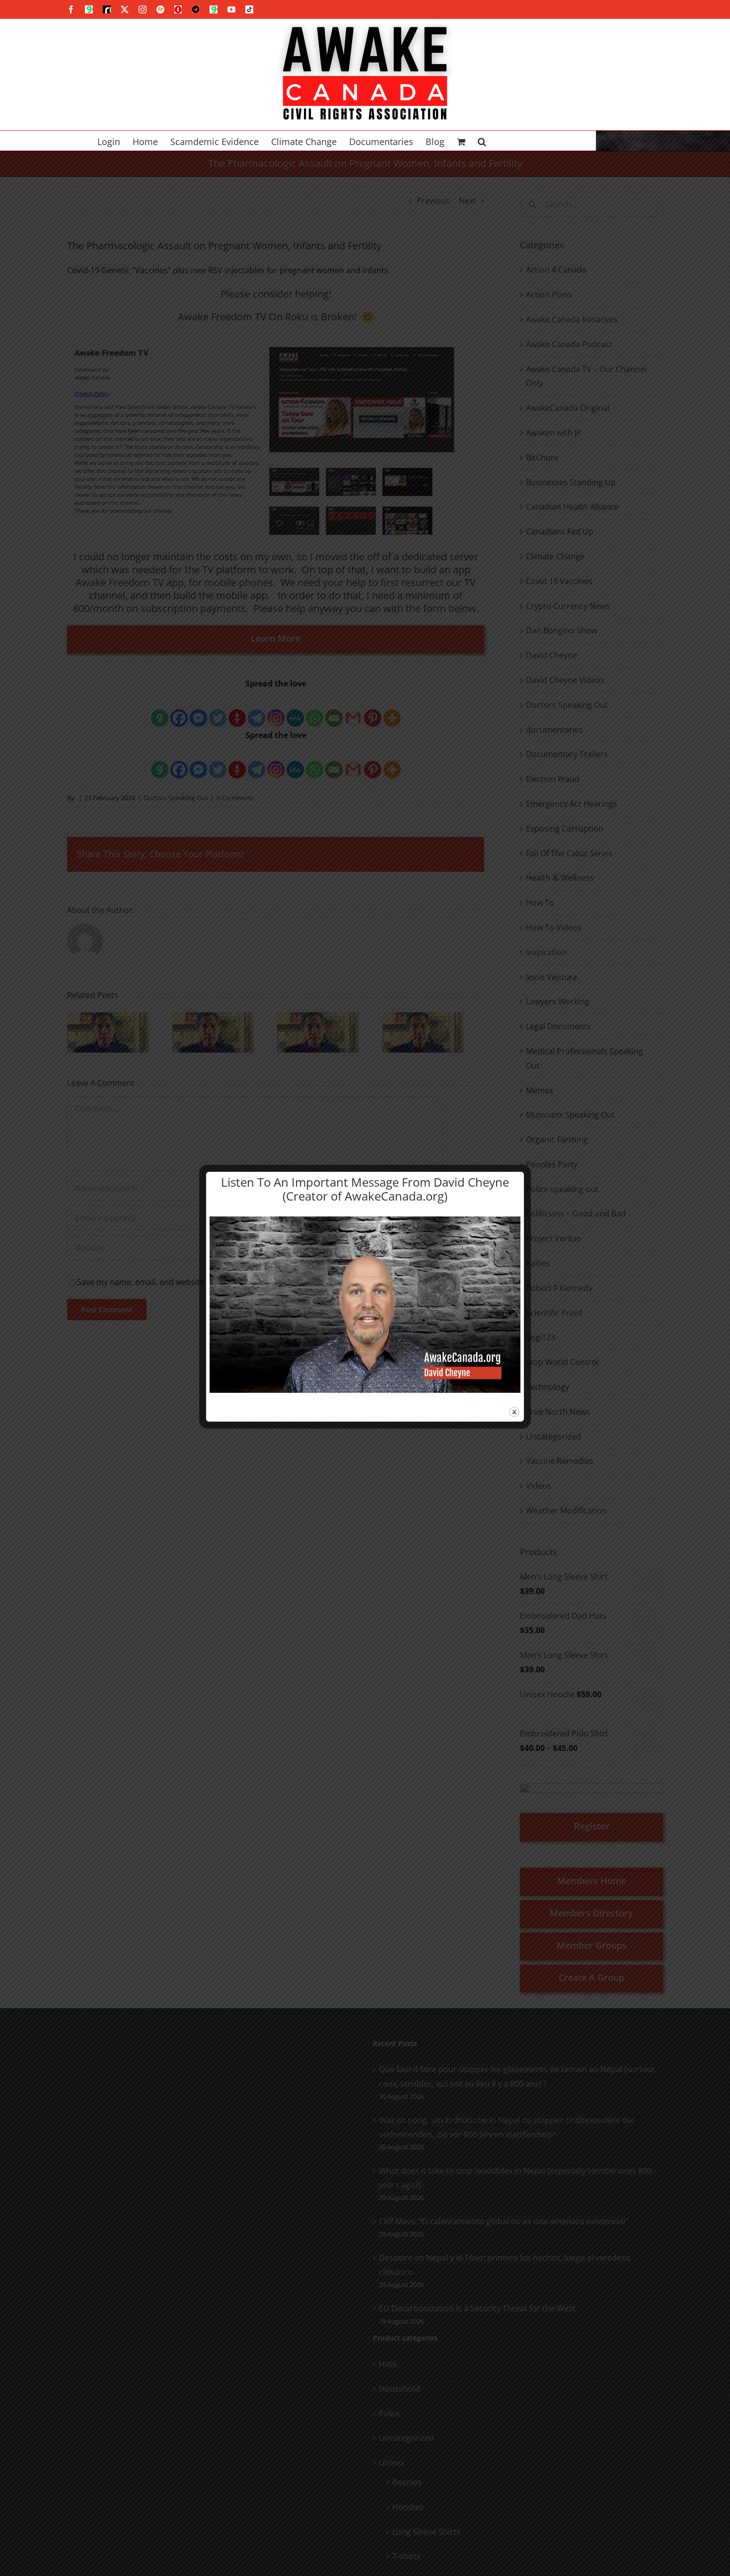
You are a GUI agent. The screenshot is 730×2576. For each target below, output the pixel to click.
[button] (482, 141)
